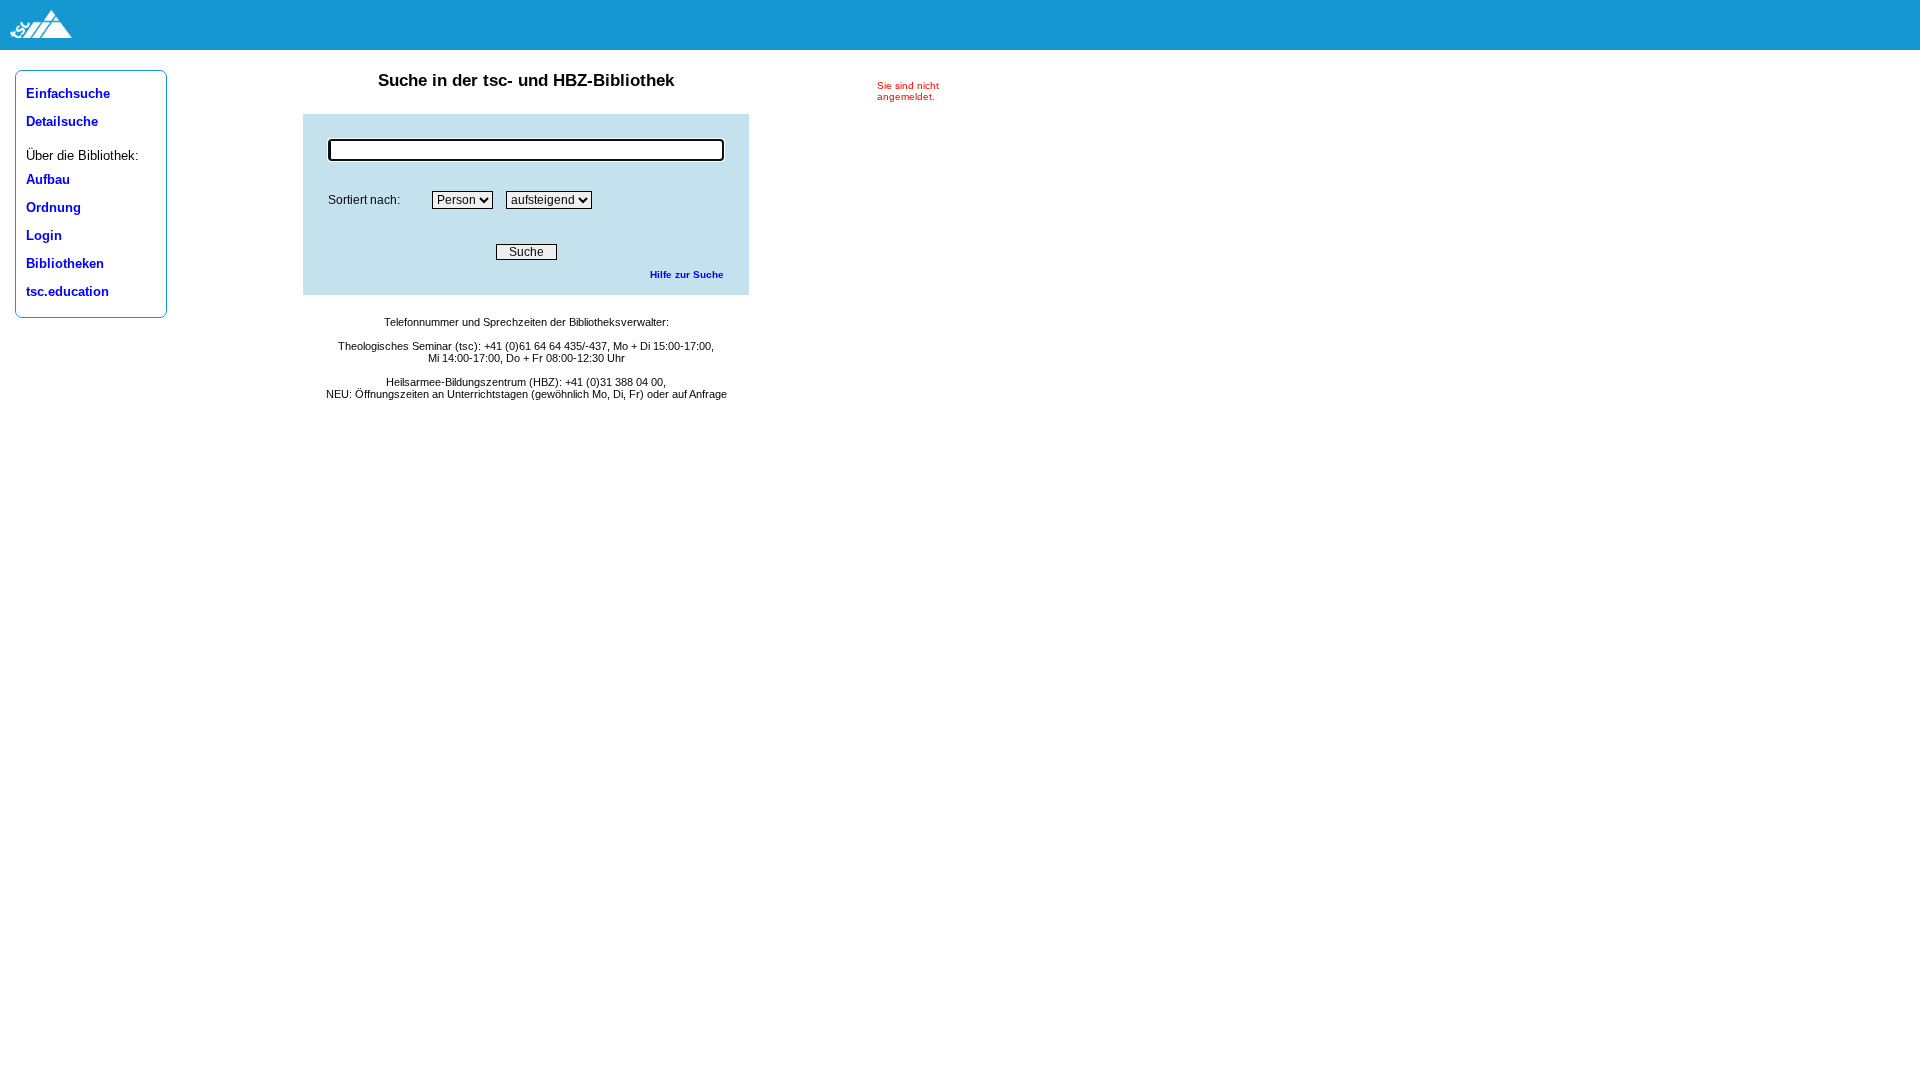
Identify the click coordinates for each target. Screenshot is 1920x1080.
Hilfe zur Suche (687, 274)
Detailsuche (62, 122)
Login (44, 236)
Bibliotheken (65, 264)
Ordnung (53, 208)
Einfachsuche (68, 94)
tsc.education (67, 292)
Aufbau (48, 180)
